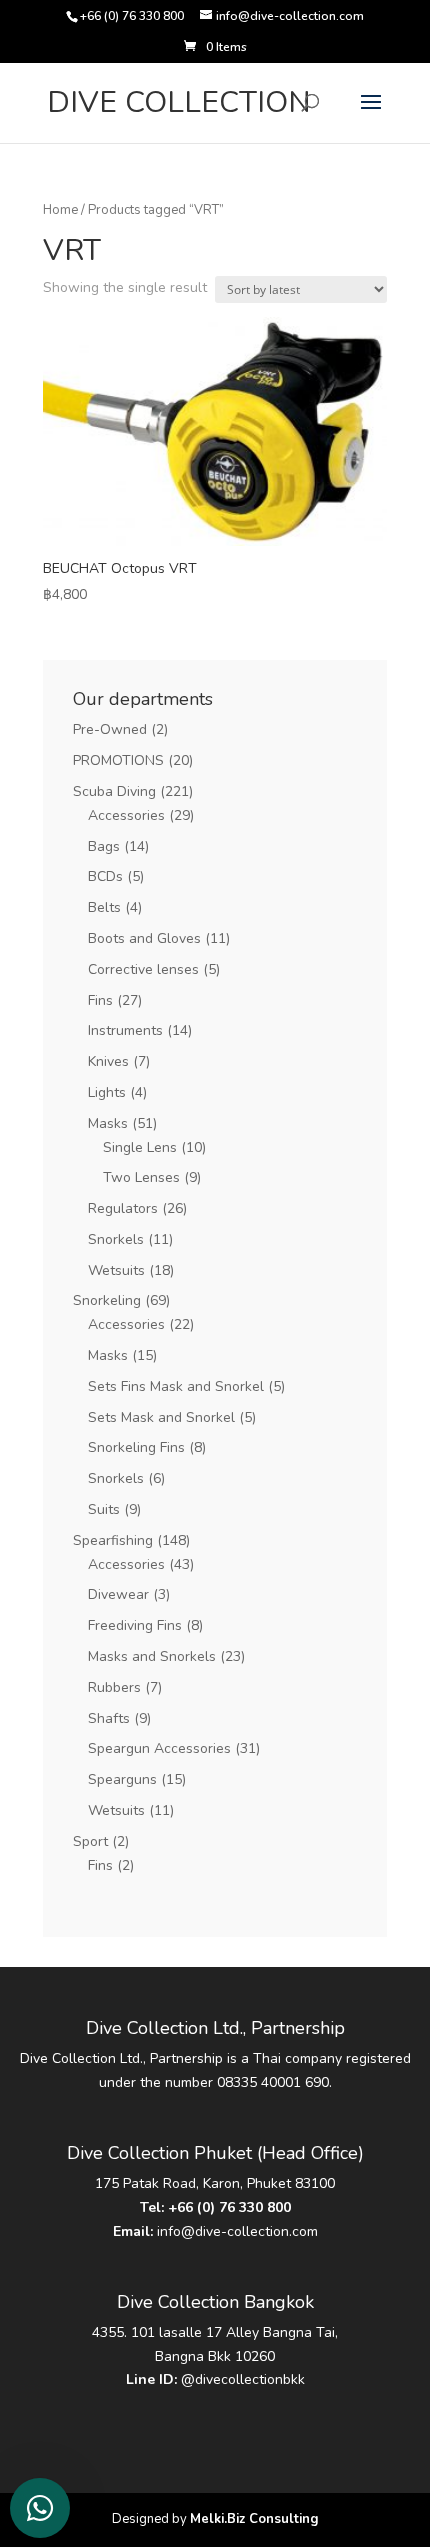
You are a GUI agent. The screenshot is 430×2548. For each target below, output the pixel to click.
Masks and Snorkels (152, 1656)
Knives (108, 1061)
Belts (104, 907)
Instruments (125, 1030)
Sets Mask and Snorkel (161, 1417)
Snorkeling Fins (136, 1447)
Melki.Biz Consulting (254, 2519)
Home (60, 210)
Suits (104, 1509)
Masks (108, 1123)
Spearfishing (113, 1540)
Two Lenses (141, 1177)
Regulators (123, 1208)
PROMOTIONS (118, 760)
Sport (90, 1841)
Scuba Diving (114, 791)
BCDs (105, 876)
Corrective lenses (143, 969)
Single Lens (140, 1147)
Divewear (118, 1594)
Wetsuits (116, 1270)
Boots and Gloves (144, 938)
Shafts (109, 1718)
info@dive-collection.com (237, 2231)
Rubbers (114, 1687)
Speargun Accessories (159, 1748)
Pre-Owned (110, 729)
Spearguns (122, 1779)
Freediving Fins (135, 1625)
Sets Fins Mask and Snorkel (176, 1386)
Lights (107, 1092)
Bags (104, 846)
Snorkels (116, 1239)
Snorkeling (107, 1300)
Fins (100, 1000)
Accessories (126, 815)
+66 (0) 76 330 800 (229, 2207)
